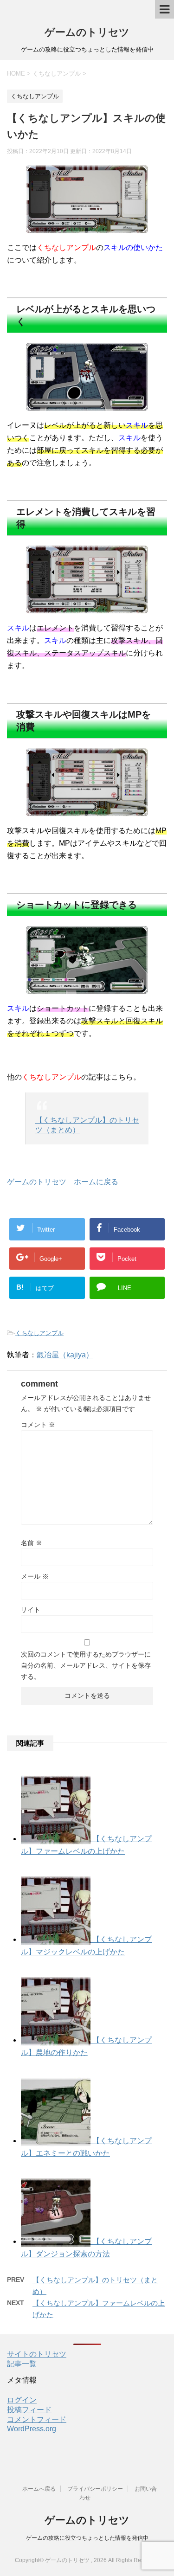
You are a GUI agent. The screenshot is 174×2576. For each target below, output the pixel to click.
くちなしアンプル (39, 1333)
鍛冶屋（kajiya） (65, 1355)
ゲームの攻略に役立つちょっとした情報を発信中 (87, 2538)
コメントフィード (37, 2419)
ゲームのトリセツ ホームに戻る (63, 1182)
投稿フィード (29, 2410)
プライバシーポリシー (95, 2489)
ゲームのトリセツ (87, 32)
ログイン (22, 2400)
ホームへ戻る (39, 2489)
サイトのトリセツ (37, 2354)
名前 (32, 1543)
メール (35, 1576)
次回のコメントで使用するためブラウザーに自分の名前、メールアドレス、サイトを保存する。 (86, 1665)
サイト (31, 1610)
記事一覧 (22, 2364)
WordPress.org (32, 2429)
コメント (38, 1425)
